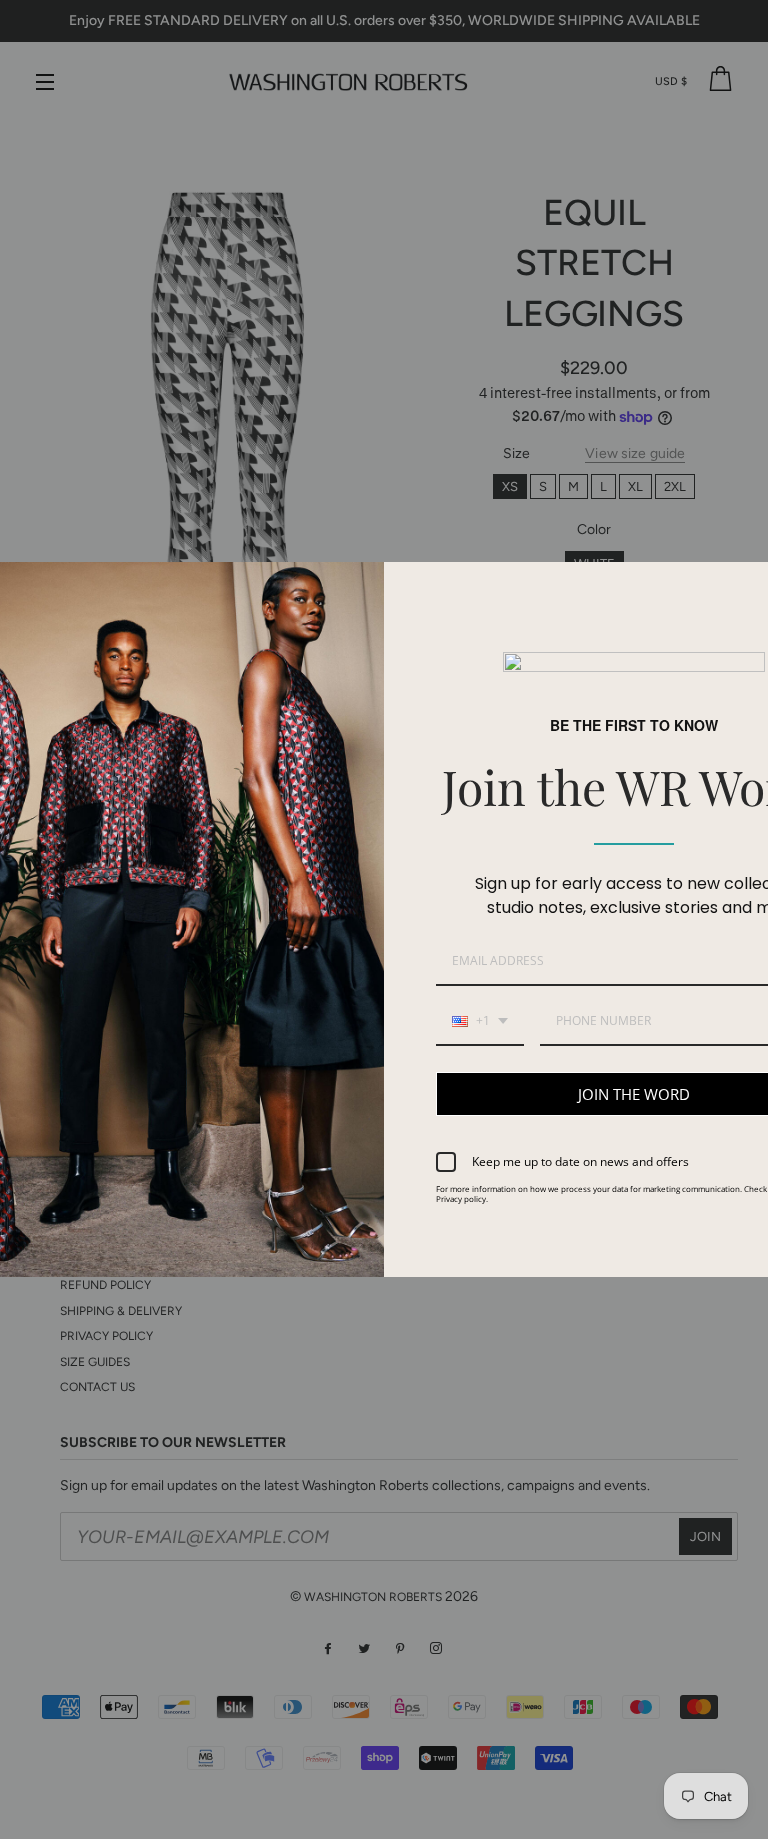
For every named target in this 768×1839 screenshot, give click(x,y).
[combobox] (480, 1022)
